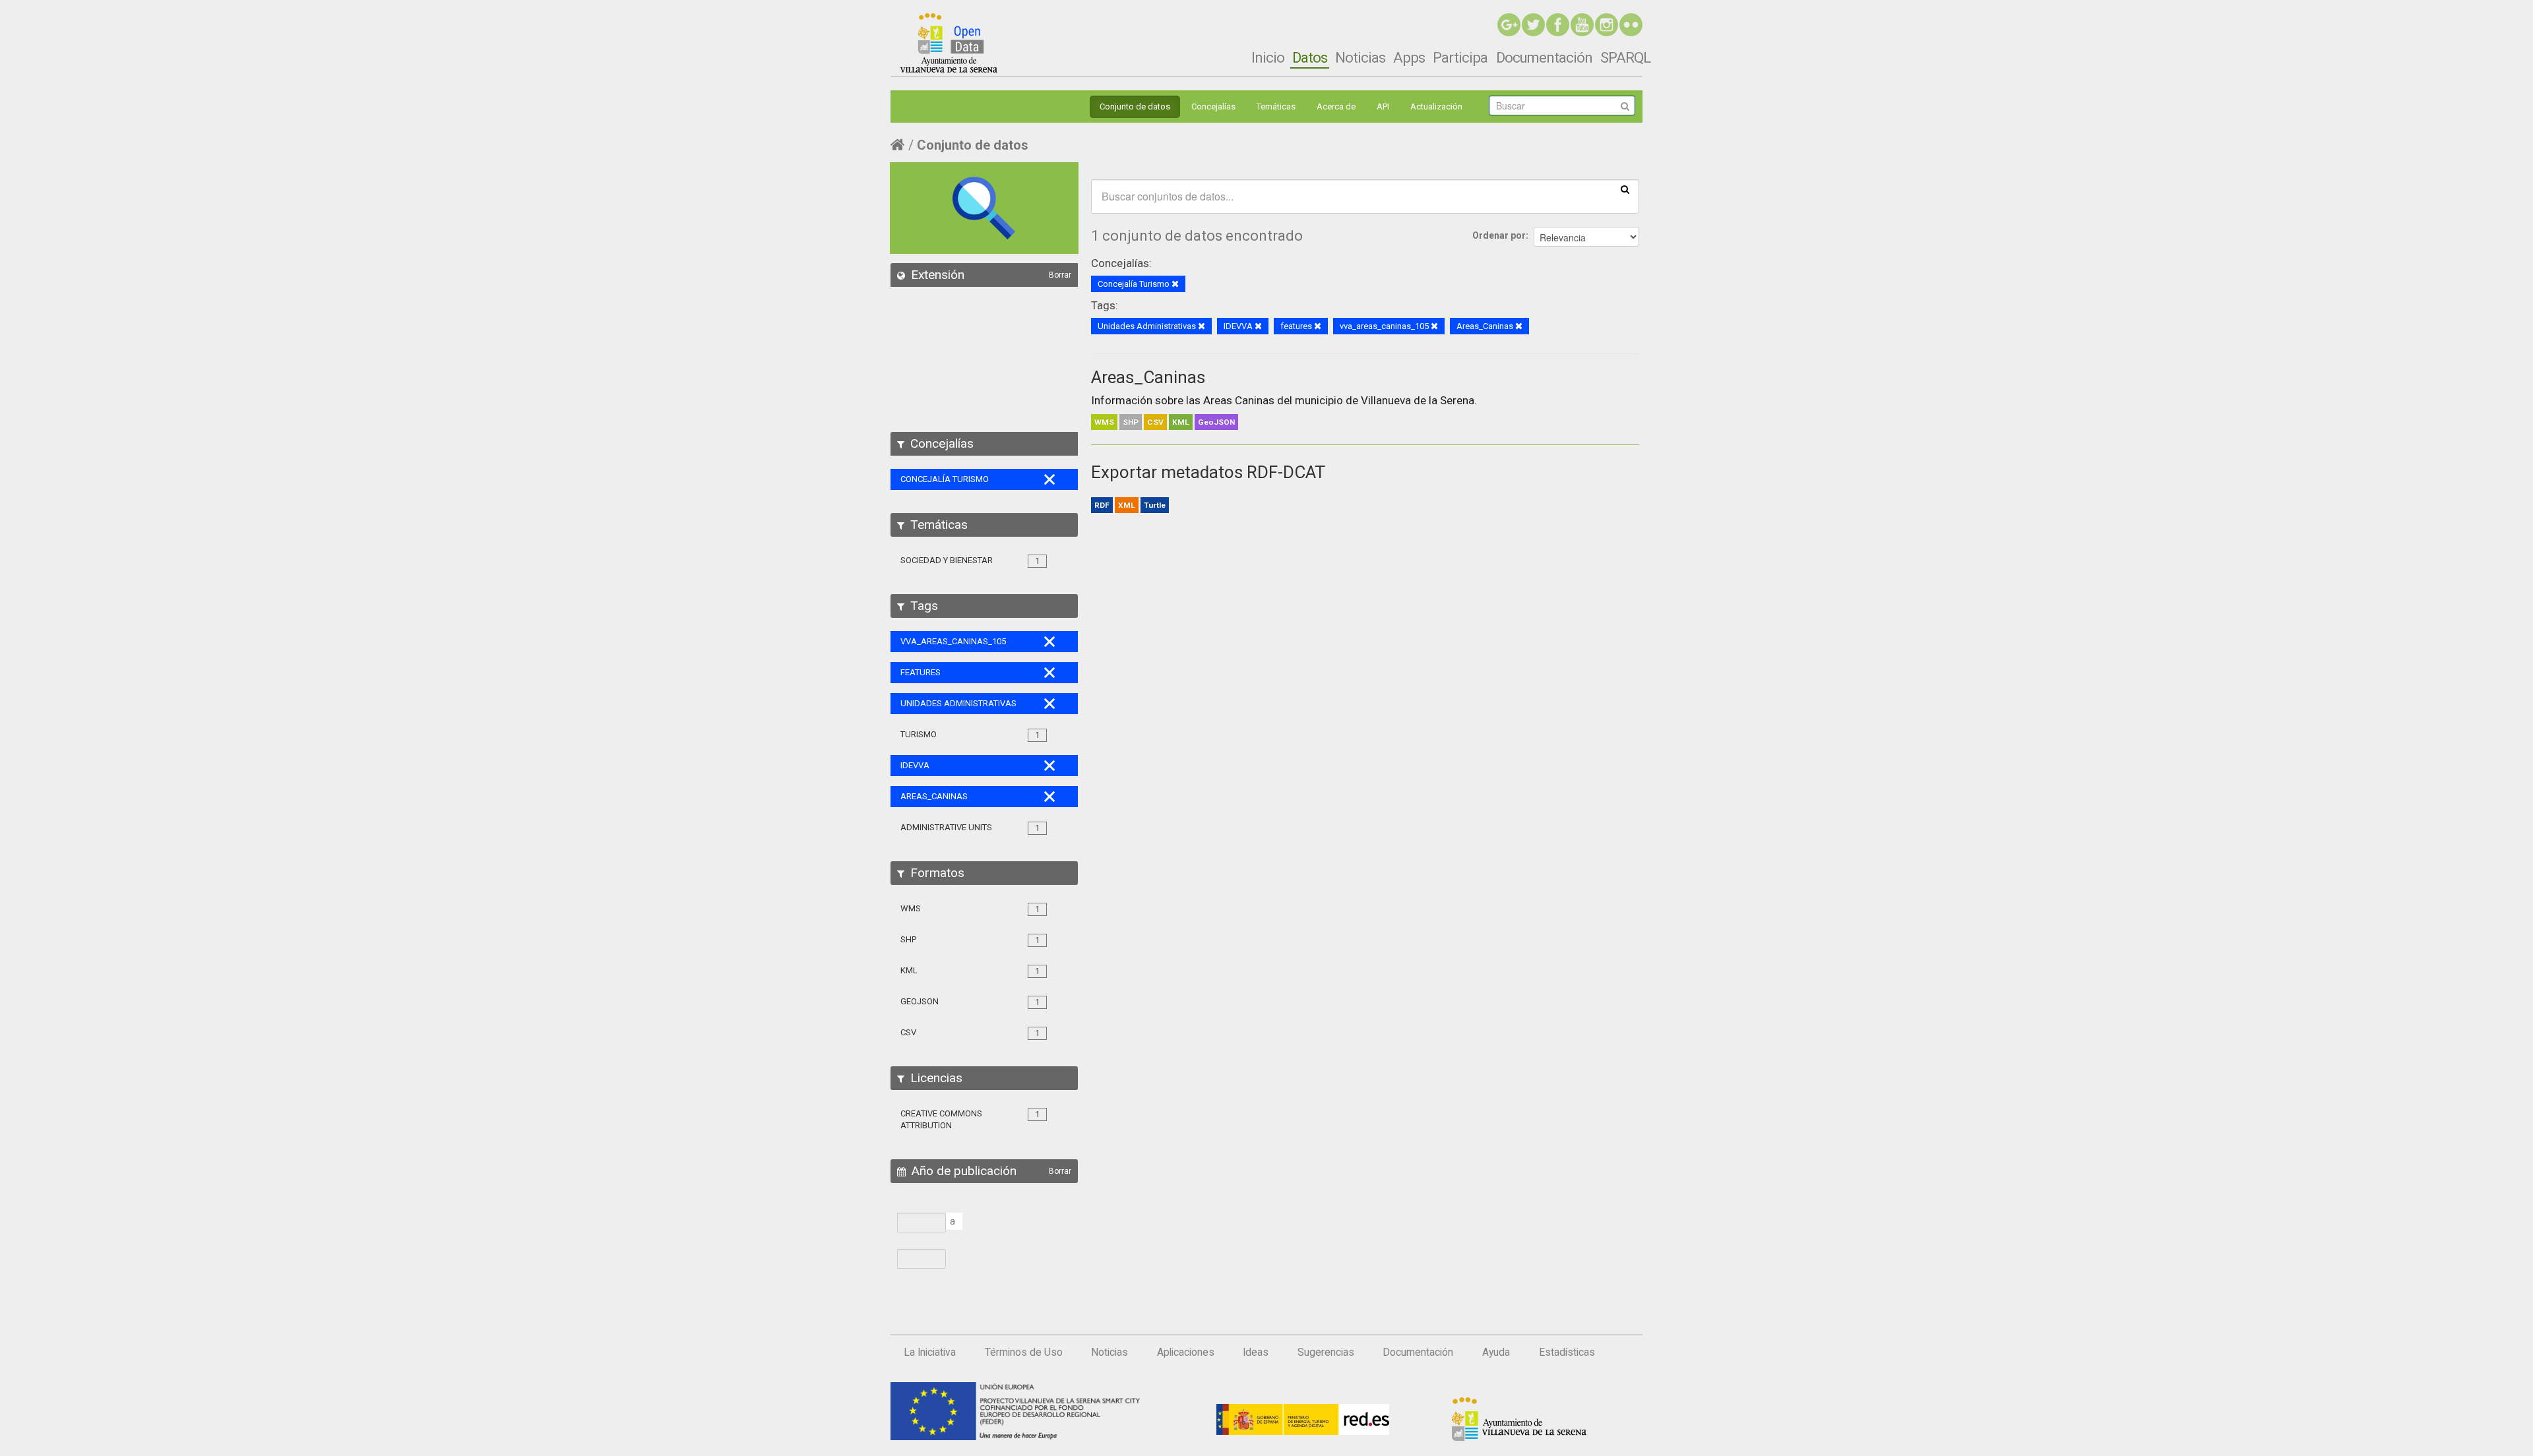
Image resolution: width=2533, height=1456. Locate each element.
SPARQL (1625, 57)
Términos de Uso (1024, 1352)
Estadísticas (1567, 1352)
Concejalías (1213, 106)
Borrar (1060, 275)
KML (1181, 422)
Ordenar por (1499, 235)
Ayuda (1496, 1352)
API (1383, 106)
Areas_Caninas (1148, 377)
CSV (1155, 422)
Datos (1310, 57)
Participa (1460, 57)
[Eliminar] (1175, 285)
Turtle (1155, 505)
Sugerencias (1326, 1352)
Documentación (1544, 57)
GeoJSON (1216, 422)
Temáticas (1276, 106)
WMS (1104, 422)
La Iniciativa (930, 1352)
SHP (1131, 422)
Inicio (1268, 57)
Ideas (1256, 1352)
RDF (1102, 505)
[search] (1625, 189)
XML (1127, 505)
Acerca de (1336, 106)
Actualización (1436, 106)
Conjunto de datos (1135, 106)
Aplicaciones (1186, 1352)
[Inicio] (949, 43)
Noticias (1360, 57)
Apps (1409, 57)
